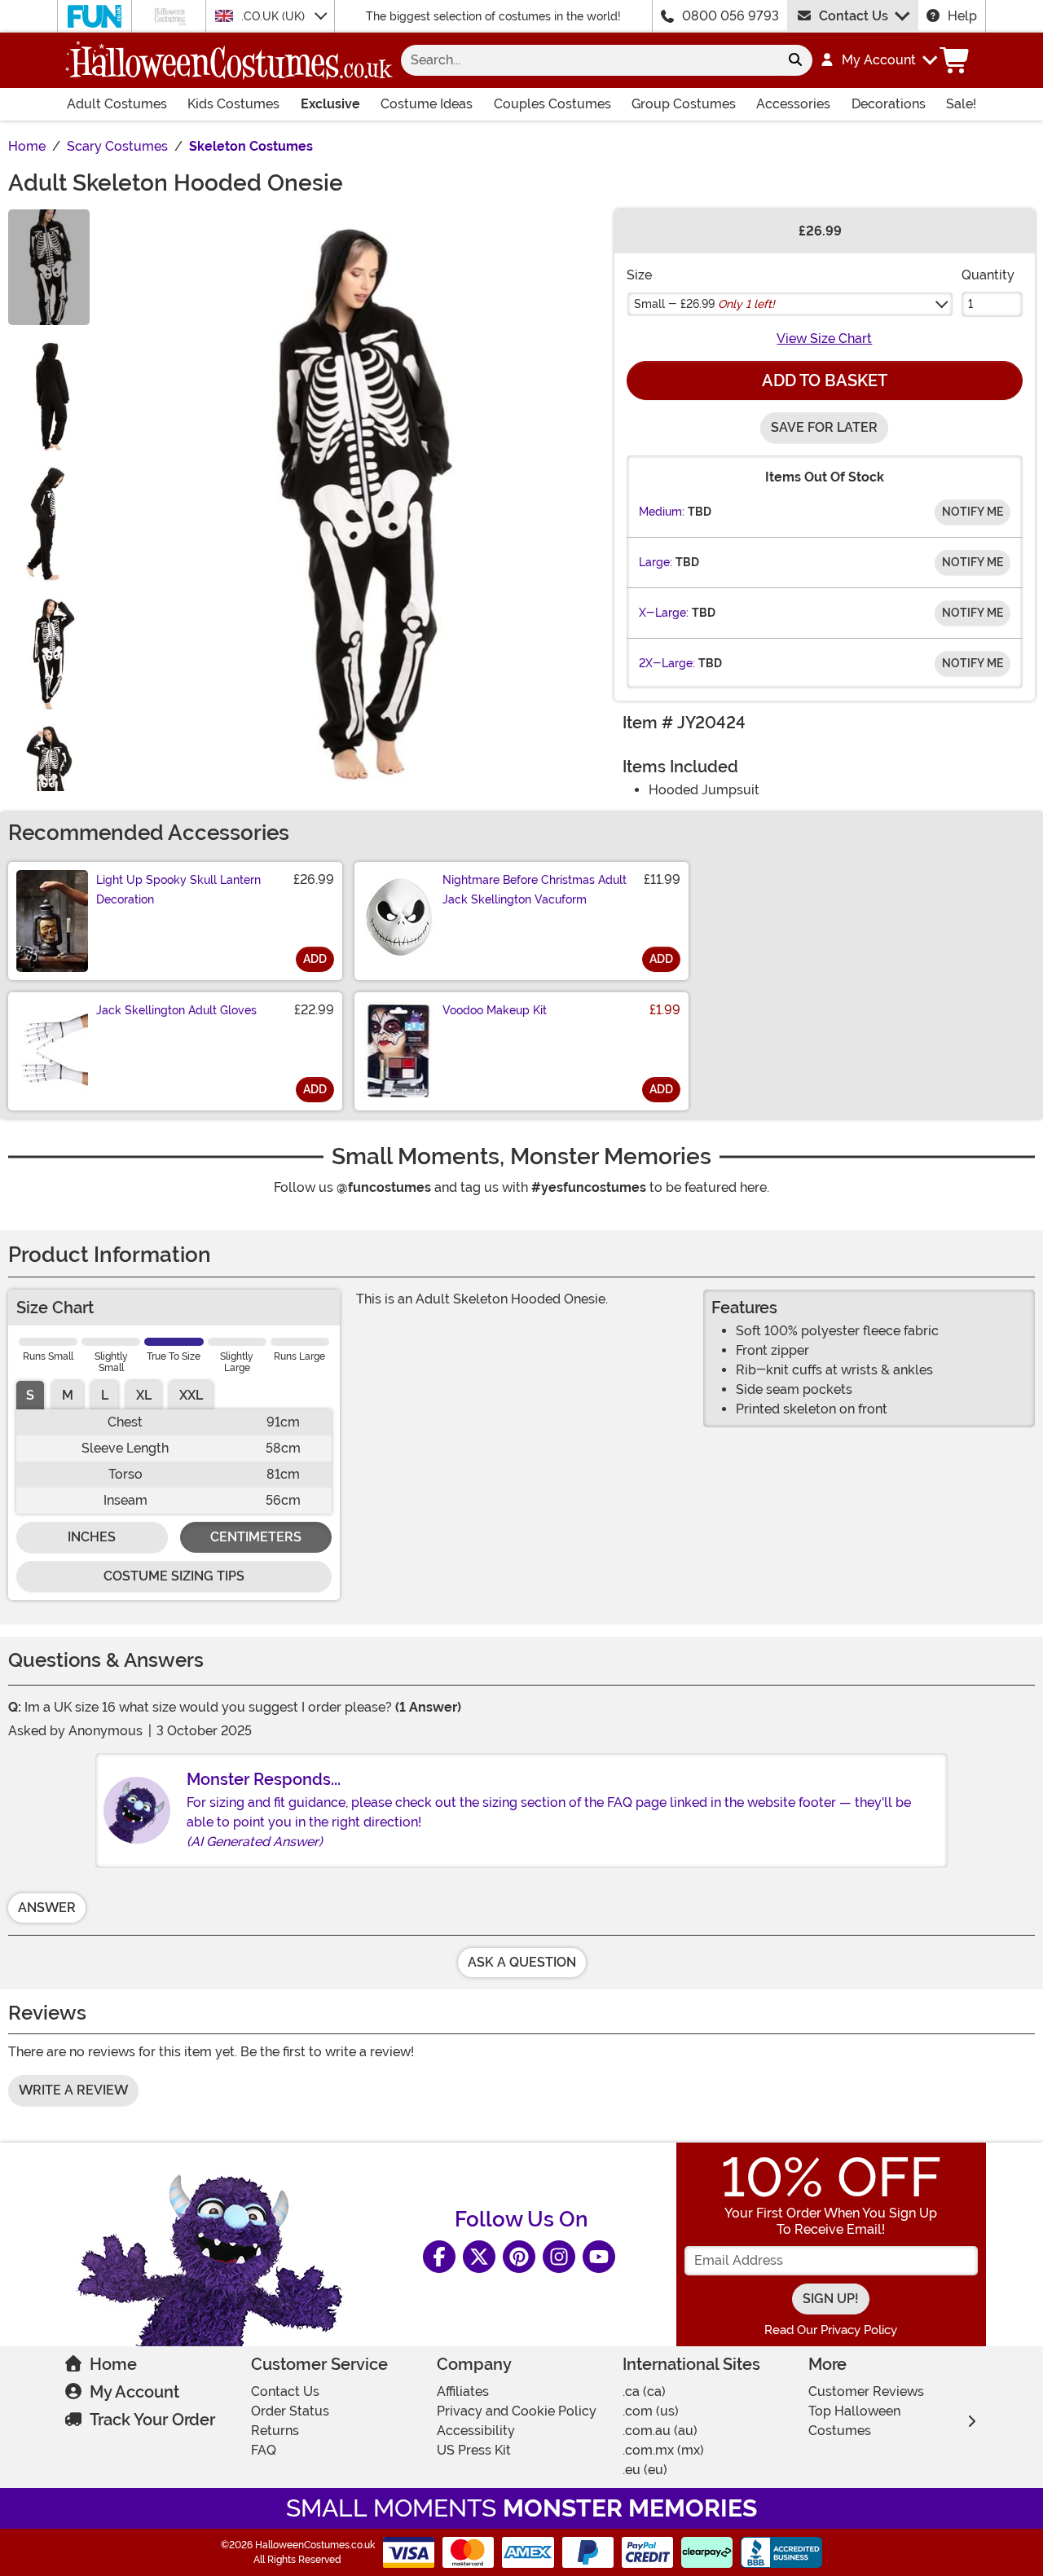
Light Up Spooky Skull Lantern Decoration (178, 890)
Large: (656, 562)
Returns (275, 2431)
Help (962, 16)
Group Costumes (684, 104)
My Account (134, 2392)
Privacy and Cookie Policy (517, 2411)
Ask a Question (522, 1962)
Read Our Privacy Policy (831, 2330)
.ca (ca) (644, 2391)
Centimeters (256, 1537)
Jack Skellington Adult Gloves (176, 1010)
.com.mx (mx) (663, 2450)
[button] (878, 60)
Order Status (290, 2411)
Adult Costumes (117, 104)
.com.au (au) (660, 2431)
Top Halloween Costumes (854, 2421)
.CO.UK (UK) (275, 16)
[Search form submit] (795, 60)
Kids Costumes (233, 104)
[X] (479, 2257)
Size (639, 275)
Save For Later (824, 427)
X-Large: (664, 613)
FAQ (264, 2450)
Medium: (662, 512)
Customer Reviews (866, 2391)
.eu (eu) (645, 2470)
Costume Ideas (427, 104)
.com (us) (651, 2411)
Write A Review (73, 2090)
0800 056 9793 (731, 16)
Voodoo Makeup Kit (495, 1010)
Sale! (961, 104)
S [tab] (30, 1395)
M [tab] (68, 1395)
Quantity (988, 275)
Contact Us (854, 16)
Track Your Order (152, 2420)
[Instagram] (559, 2257)
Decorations (889, 104)
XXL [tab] (191, 1395)
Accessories (793, 104)
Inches (92, 1537)
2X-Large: (667, 663)
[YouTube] (599, 2257)
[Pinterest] (519, 2257)
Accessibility (476, 2431)
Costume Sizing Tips (174, 1576)
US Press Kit (474, 2450)
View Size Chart (824, 338)
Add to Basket (825, 380)
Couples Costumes (552, 104)
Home (113, 2364)
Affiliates (463, 2391)
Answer (47, 1908)
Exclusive (330, 104)
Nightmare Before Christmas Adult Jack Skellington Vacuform (535, 890)
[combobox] (590, 60)
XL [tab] (144, 1395)
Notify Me (973, 512)
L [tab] (105, 1395)
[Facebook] (439, 2257)
